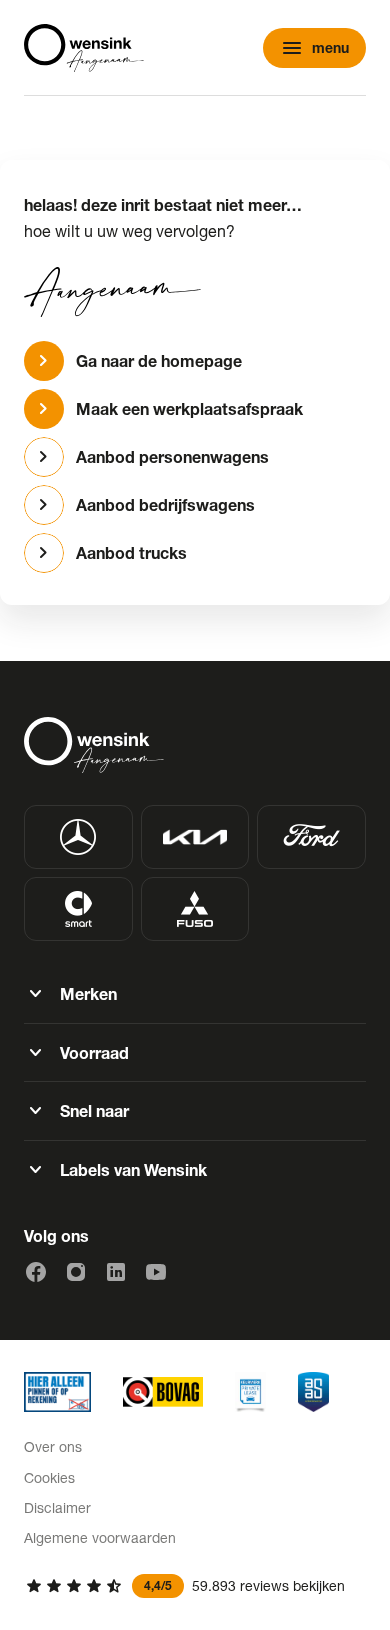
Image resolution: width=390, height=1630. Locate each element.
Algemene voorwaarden (100, 1537)
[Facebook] (36, 1272)
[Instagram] (76, 1272)
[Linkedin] (116, 1272)
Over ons (53, 1446)
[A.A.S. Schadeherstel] (313, 1392)
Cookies (49, 1477)
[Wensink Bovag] (163, 1392)
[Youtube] (156, 1272)
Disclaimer (57, 1507)
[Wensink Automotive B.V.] (84, 48)
